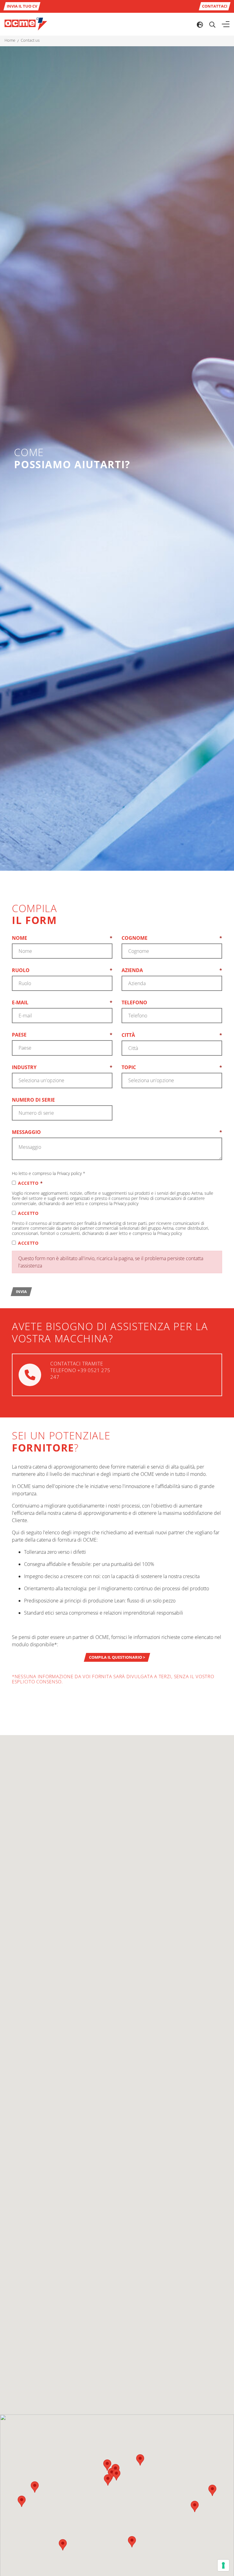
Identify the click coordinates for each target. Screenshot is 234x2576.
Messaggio (117, 1132)
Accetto (30, 1183)
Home (10, 40)
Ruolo (62, 970)
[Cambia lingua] (200, 24)
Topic (172, 1067)
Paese (62, 1035)
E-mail (62, 1002)
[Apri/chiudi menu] (226, 24)
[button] (140, 2460)
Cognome (172, 938)
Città (172, 1035)
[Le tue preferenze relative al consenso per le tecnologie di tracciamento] (223, 2565)
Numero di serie (33, 1100)
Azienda (172, 970)
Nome (62, 938)
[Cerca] (212, 24)
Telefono (134, 1002)
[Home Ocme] (26, 24)
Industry (62, 1067)
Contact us (30, 40)
